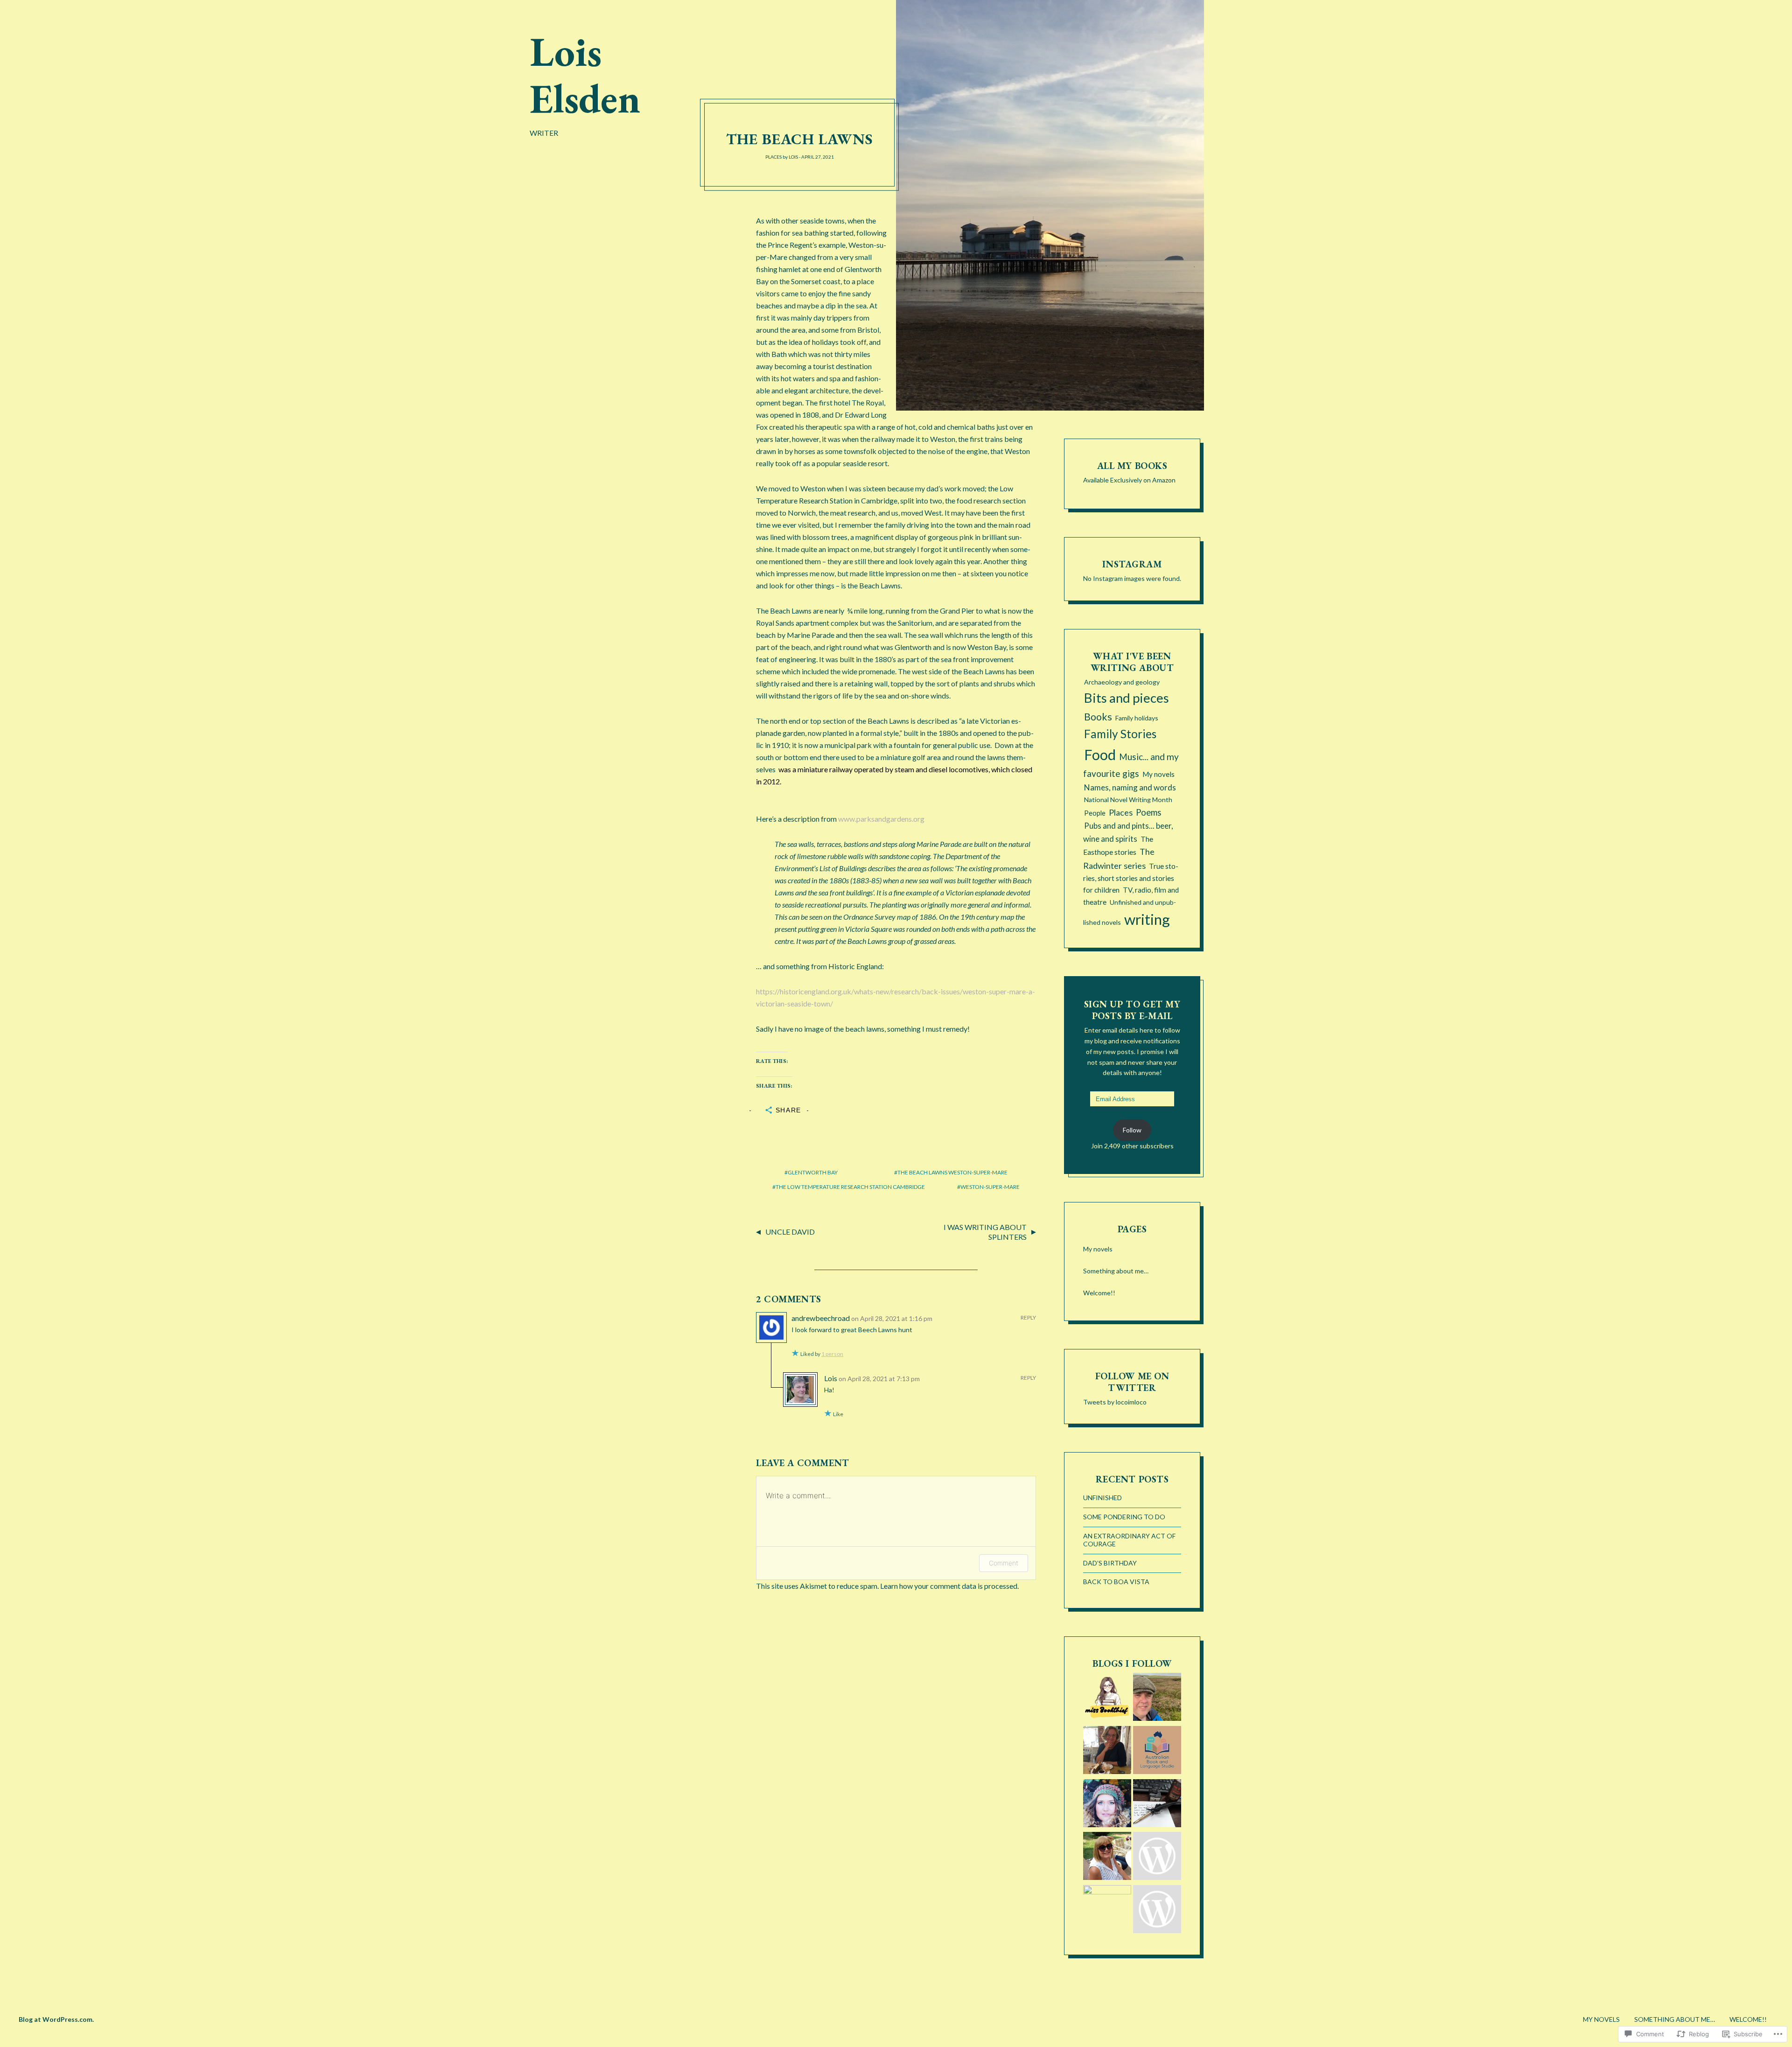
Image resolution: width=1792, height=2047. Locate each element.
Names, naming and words (1130, 787)
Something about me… (1116, 1271)
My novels (1158, 774)
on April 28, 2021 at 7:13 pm (879, 1379)
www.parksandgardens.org (881, 819)
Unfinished (1102, 1498)
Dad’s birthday (1110, 1563)
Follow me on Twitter (1132, 1382)
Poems (1148, 812)
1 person (832, 1354)
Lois (793, 157)
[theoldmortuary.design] (1107, 1752)
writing (1147, 919)
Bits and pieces (1127, 698)
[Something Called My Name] (1107, 1858)
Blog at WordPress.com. (56, 2019)
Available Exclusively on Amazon (1129, 480)
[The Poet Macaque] (1157, 1805)
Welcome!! (1099, 1293)
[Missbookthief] (1107, 1698)
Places (773, 157)
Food (1100, 755)
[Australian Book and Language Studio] (1157, 1752)
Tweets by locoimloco (1115, 1402)
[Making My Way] (1107, 1805)
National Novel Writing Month (1128, 800)
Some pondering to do (1124, 1517)
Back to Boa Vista (1116, 1582)
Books (1098, 717)
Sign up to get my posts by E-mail (1132, 1010)
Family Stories (1120, 734)
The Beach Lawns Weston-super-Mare (952, 1172)
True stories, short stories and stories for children (1131, 878)
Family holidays (1137, 718)
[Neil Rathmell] (1107, 1909)
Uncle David (790, 1232)
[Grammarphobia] (1157, 1911)
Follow (1132, 1130)
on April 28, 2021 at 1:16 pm (892, 1318)
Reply (1028, 1317)
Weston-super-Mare (990, 1187)
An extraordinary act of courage (1129, 1540)
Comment (1004, 1563)
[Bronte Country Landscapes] (1157, 1698)
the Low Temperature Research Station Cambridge (850, 1187)
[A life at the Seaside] (1157, 1858)
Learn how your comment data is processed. (949, 1586)
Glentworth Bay (813, 1172)
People (1095, 813)
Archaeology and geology (1122, 682)
